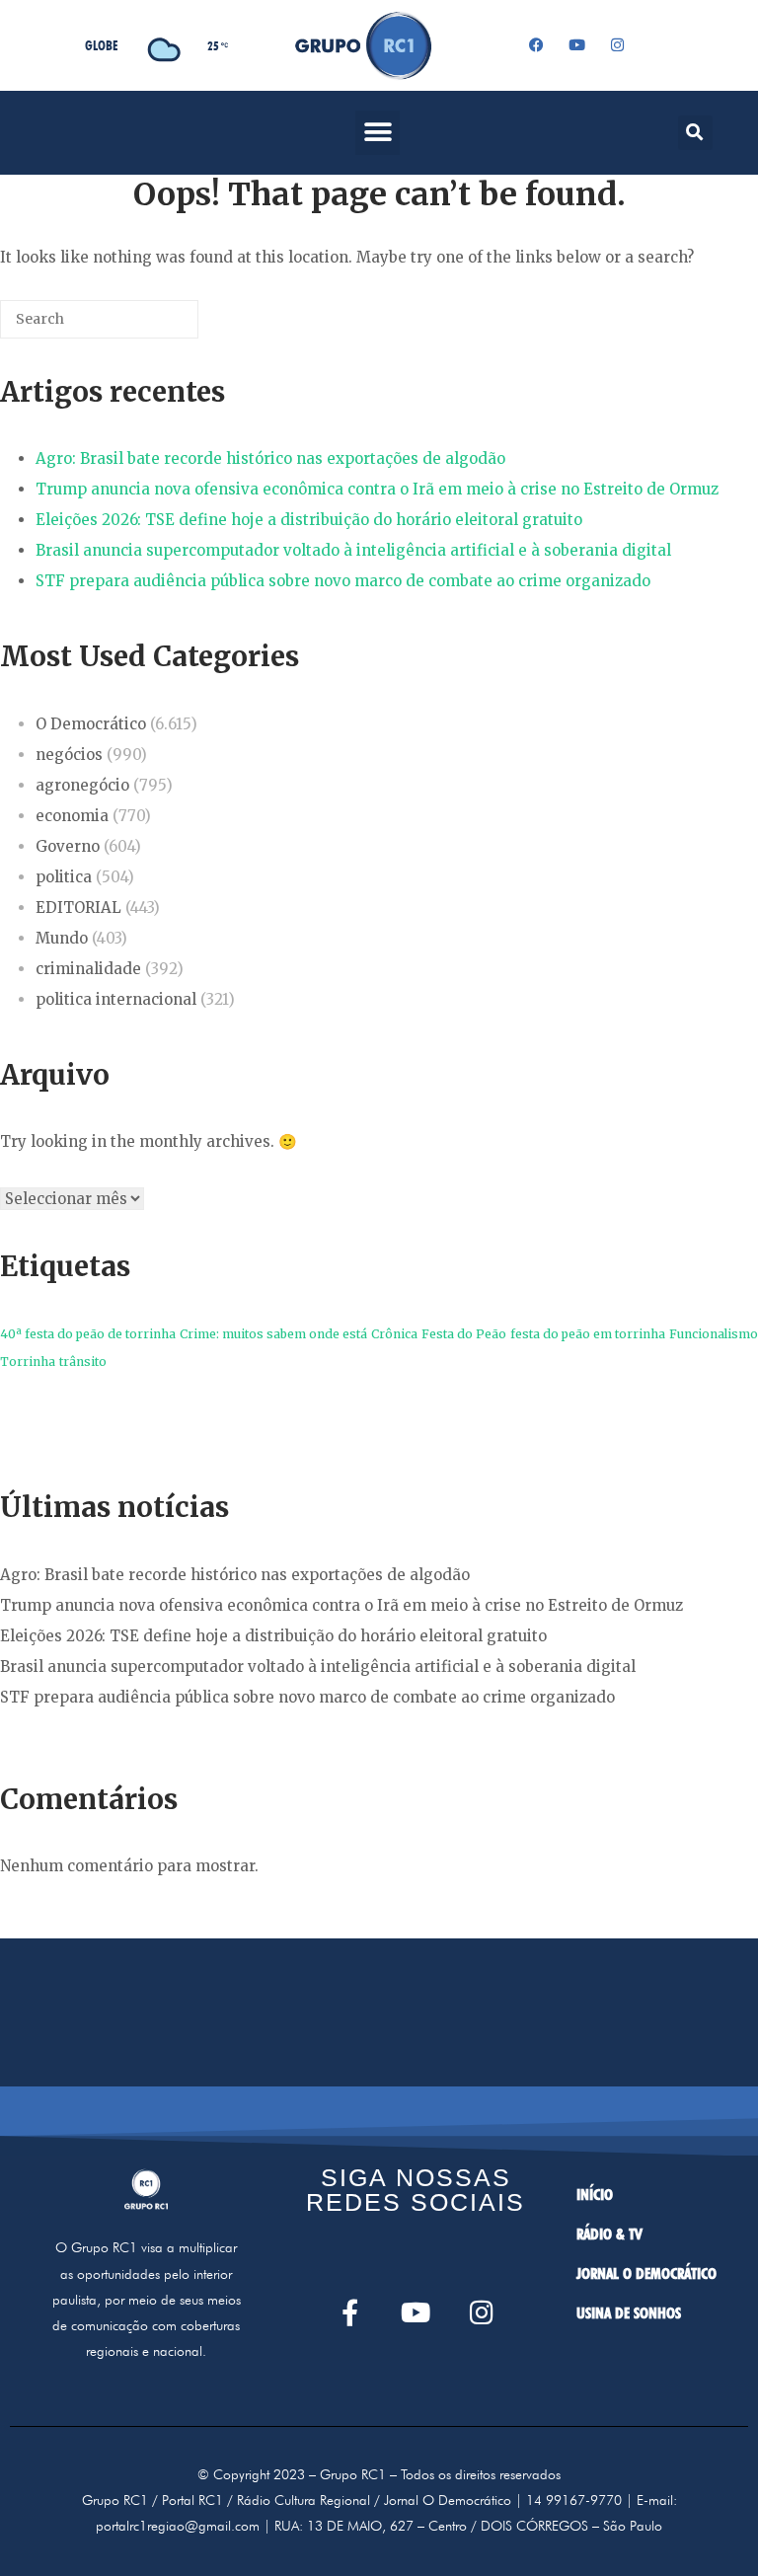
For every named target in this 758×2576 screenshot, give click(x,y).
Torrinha (28, 1362)
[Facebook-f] (350, 2312)
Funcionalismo (714, 1334)
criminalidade (88, 969)
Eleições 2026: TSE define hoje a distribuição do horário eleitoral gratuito (309, 520)
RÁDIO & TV (609, 2234)
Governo (68, 846)
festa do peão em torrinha (588, 1334)
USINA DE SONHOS (629, 2313)
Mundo (62, 938)
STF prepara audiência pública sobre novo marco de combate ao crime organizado (343, 581)
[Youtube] (576, 45)
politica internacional (116, 999)
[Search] (154, 327)
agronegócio (82, 785)
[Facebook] (536, 45)
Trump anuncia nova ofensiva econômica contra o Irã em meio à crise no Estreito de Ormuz (377, 489)
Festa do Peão (464, 1334)
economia (72, 816)
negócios (69, 755)
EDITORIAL (78, 908)
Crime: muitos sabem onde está (273, 1334)
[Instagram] (617, 45)
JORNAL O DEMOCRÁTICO (646, 2273)
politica (64, 877)
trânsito (83, 1362)
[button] (378, 133)
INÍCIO (595, 2195)
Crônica (394, 1334)
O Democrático (91, 724)
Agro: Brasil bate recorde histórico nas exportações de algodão (270, 458)
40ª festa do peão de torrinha (88, 1334)
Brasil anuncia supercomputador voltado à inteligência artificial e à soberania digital (353, 550)
